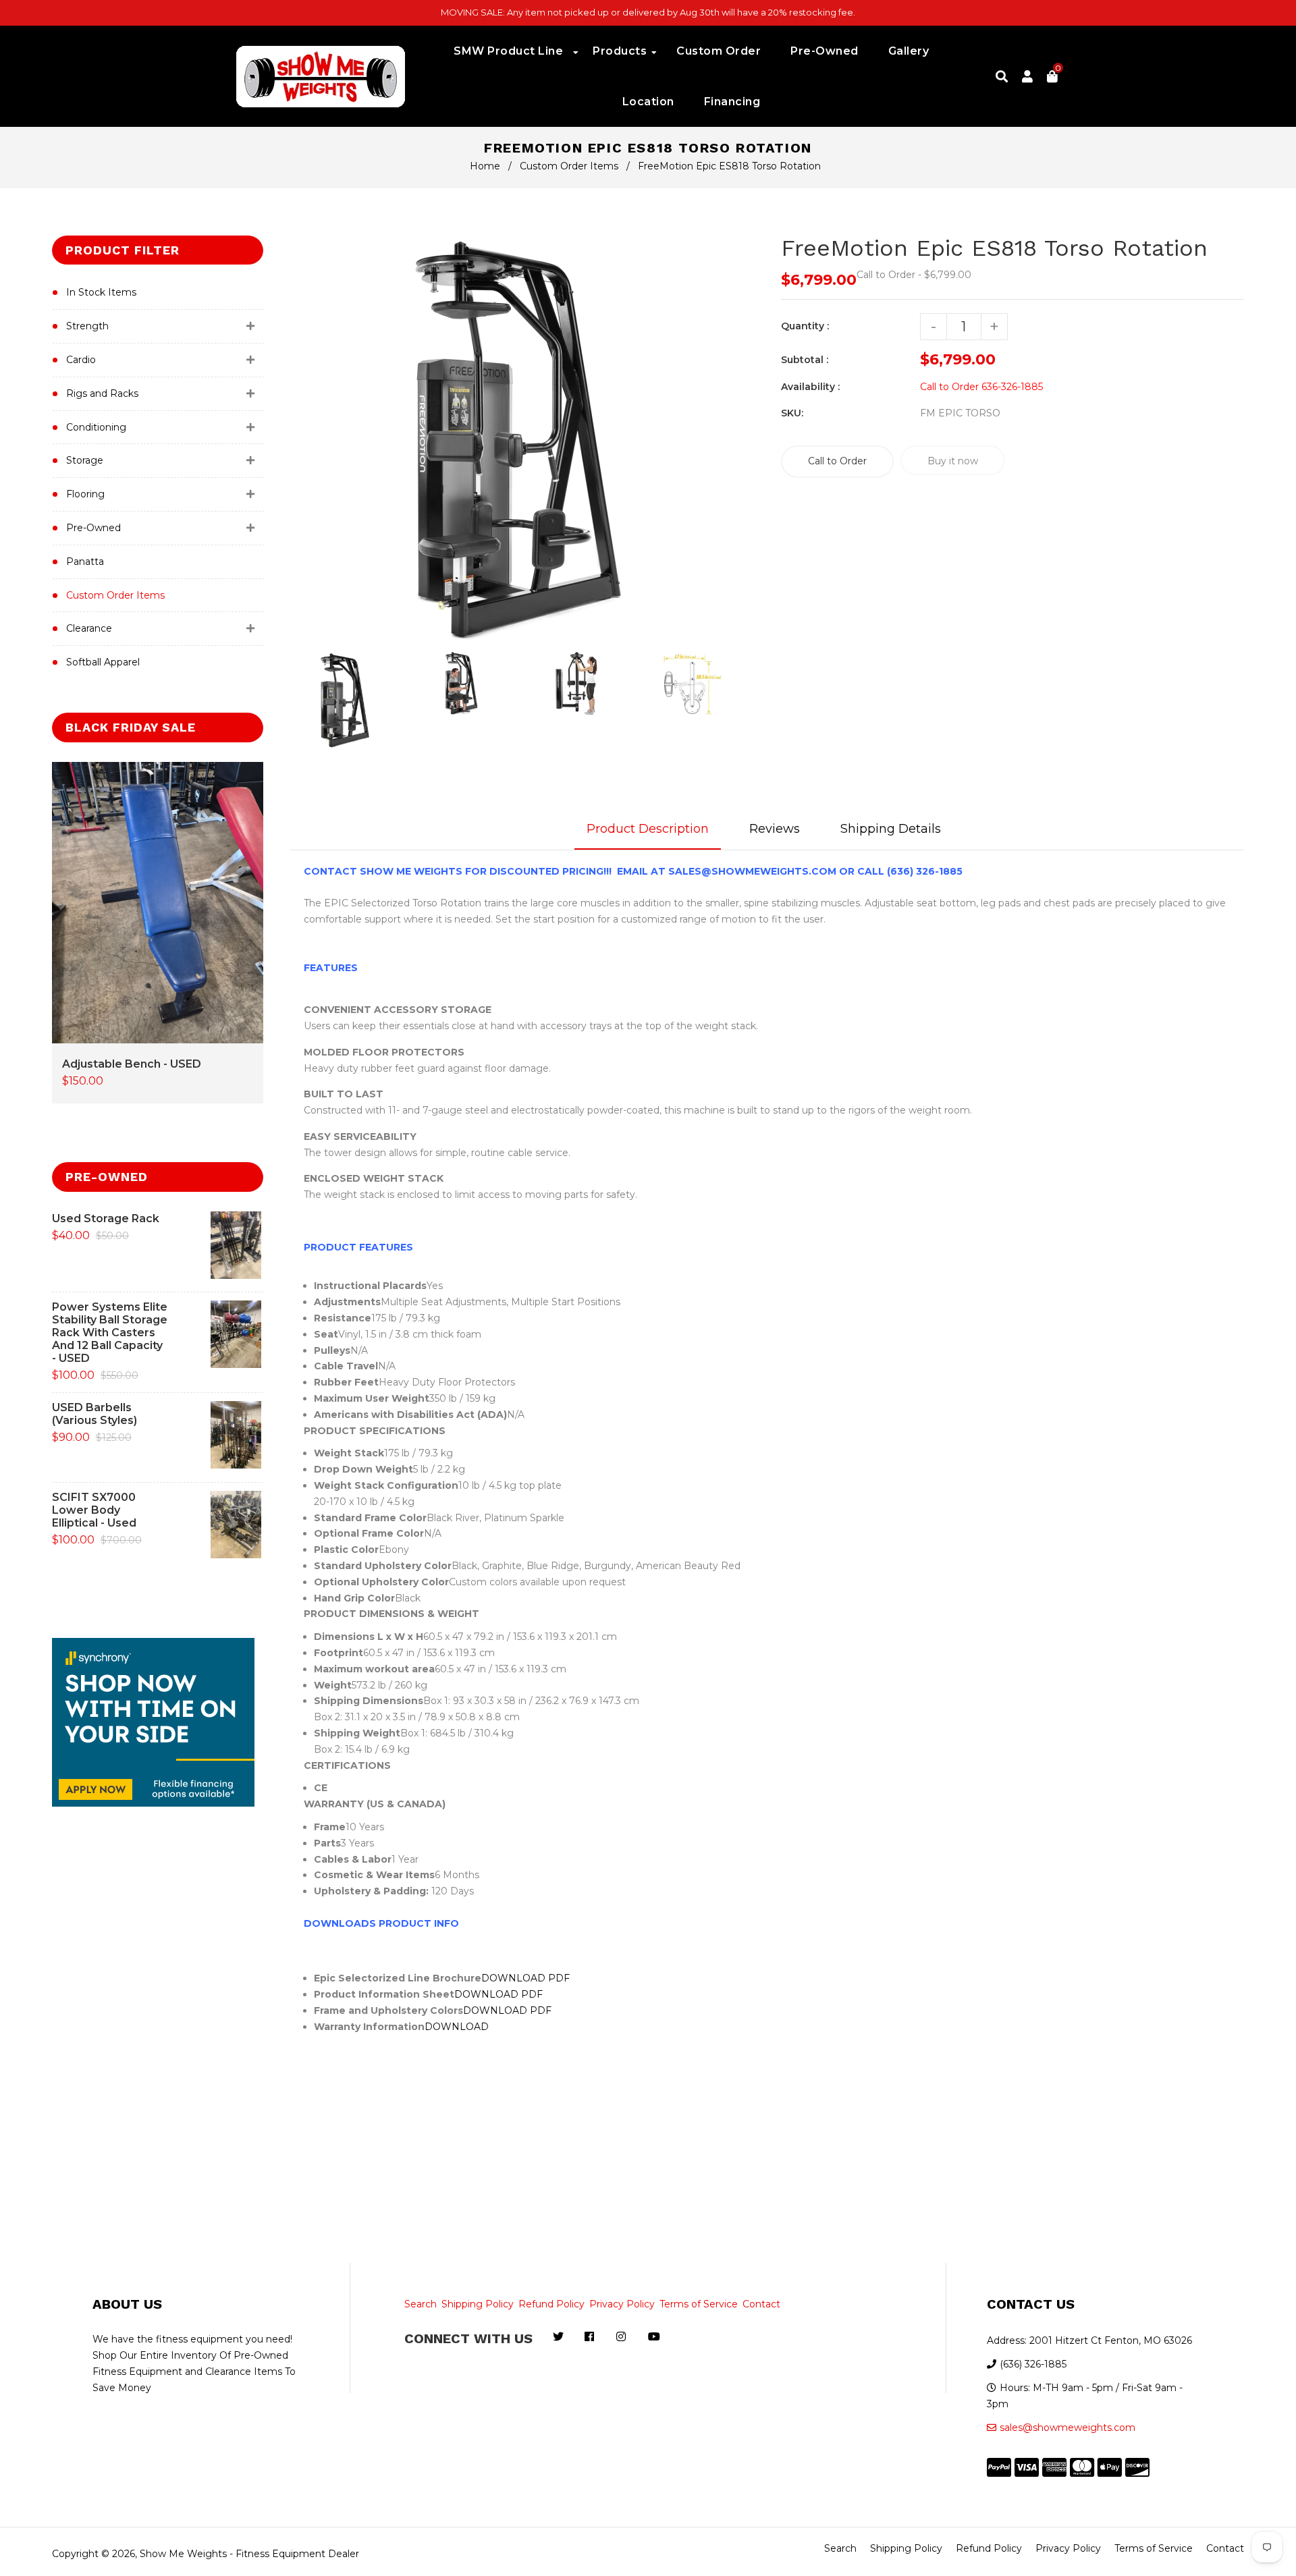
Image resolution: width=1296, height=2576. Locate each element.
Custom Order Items (569, 166)
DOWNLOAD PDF (525, 1978)
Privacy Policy (622, 2304)
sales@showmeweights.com (1068, 2428)
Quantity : (805, 326)
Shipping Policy (478, 2304)
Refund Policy (551, 2304)
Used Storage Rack (106, 1218)
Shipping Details (891, 829)
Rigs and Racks (102, 393)
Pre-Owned (93, 528)
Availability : (810, 387)
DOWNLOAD (458, 2027)
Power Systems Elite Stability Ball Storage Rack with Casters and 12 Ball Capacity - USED (110, 1333)
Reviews (775, 829)
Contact (761, 2304)
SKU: (792, 413)
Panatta (85, 561)
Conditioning (96, 427)
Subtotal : (805, 360)
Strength (87, 326)
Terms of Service (699, 2304)
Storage (85, 460)
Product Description (648, 829)
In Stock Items (101, 292)
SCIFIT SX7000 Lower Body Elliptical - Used (94, 1510)
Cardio (81, 360)
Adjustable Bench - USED (132, 1064)
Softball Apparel (103, 662)
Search (421, 2304)
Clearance (89, 628)
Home (485, 166)
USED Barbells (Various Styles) (94, 1414)
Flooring (85, 494)
